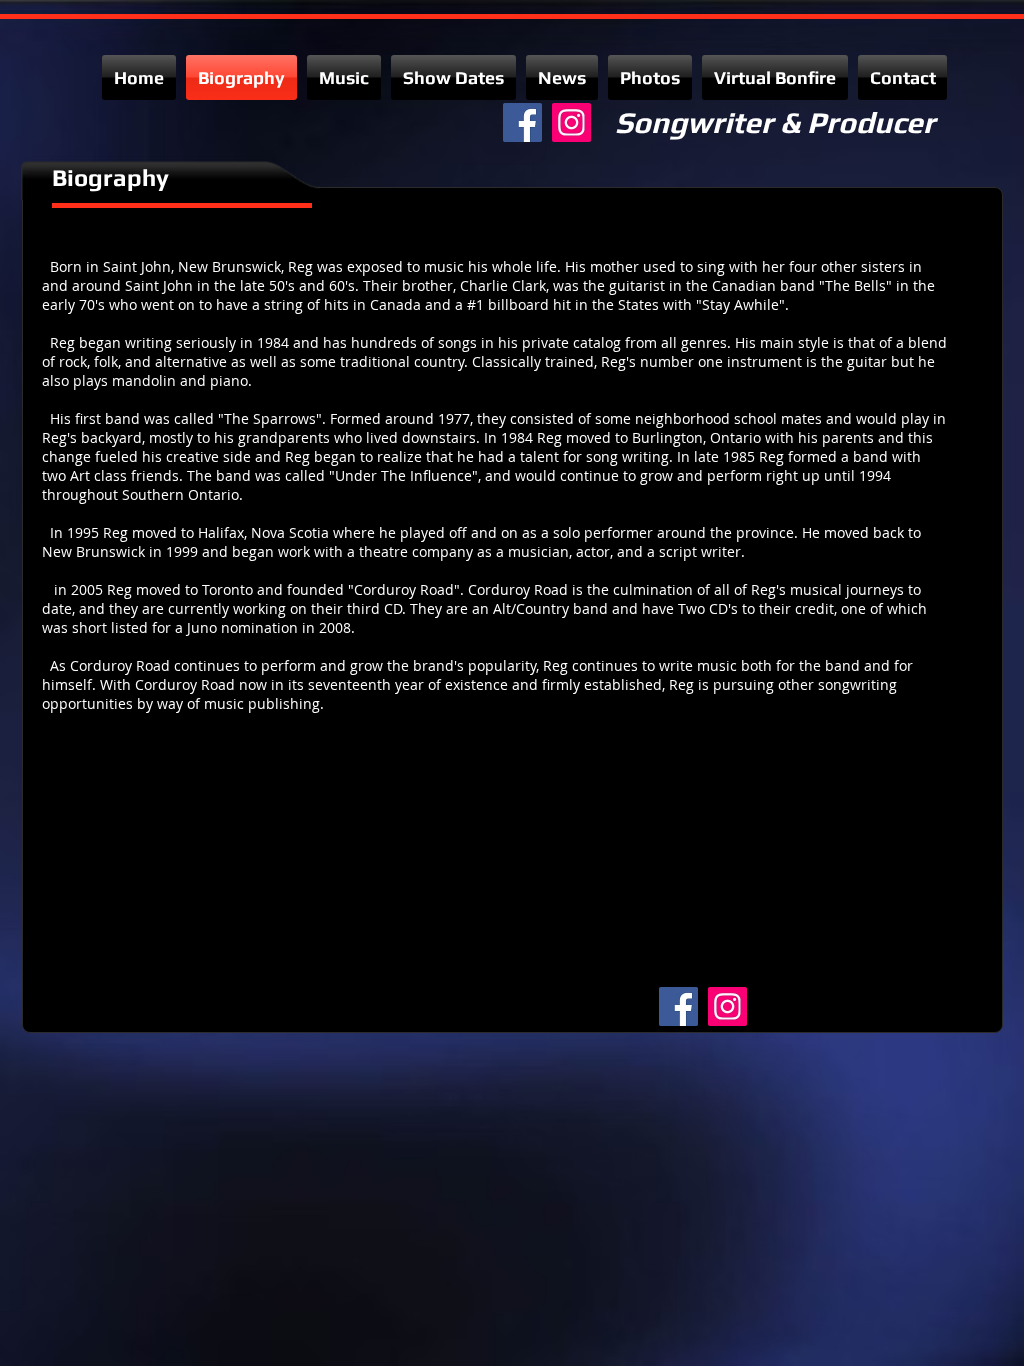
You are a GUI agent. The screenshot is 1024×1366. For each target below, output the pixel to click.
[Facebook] (522, 122)
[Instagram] (571, 122)
